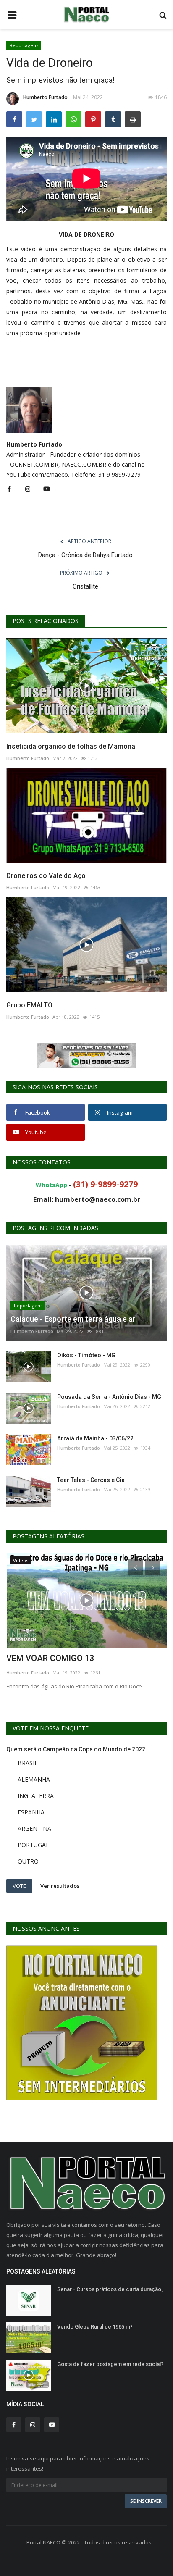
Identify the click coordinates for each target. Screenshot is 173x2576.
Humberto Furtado (45, 97)
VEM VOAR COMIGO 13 (50, 1658)
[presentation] (136, 1567)
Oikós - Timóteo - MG (86, 1355)
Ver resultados (60, 1885)
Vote (19, 1886)
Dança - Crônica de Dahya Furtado (85, 555)
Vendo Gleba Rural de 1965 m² (95, 2327)
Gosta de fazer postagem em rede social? (110, 2364)
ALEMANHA (34, 1779)
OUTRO (28, 1861)
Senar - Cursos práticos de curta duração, (110, 2289)
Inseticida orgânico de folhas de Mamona (71, 746)
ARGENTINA (34, 1828)
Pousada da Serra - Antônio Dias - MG (109, 1397)
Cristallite (85, 586)
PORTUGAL (33, 1845)
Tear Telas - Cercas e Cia (91, 1480)
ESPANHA (31, 1812)
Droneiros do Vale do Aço (46, 876)
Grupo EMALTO (29, 1005)
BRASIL (28, 1763)
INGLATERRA (36, 1796)
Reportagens (24, 45)
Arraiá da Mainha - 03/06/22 (95, 1438)
